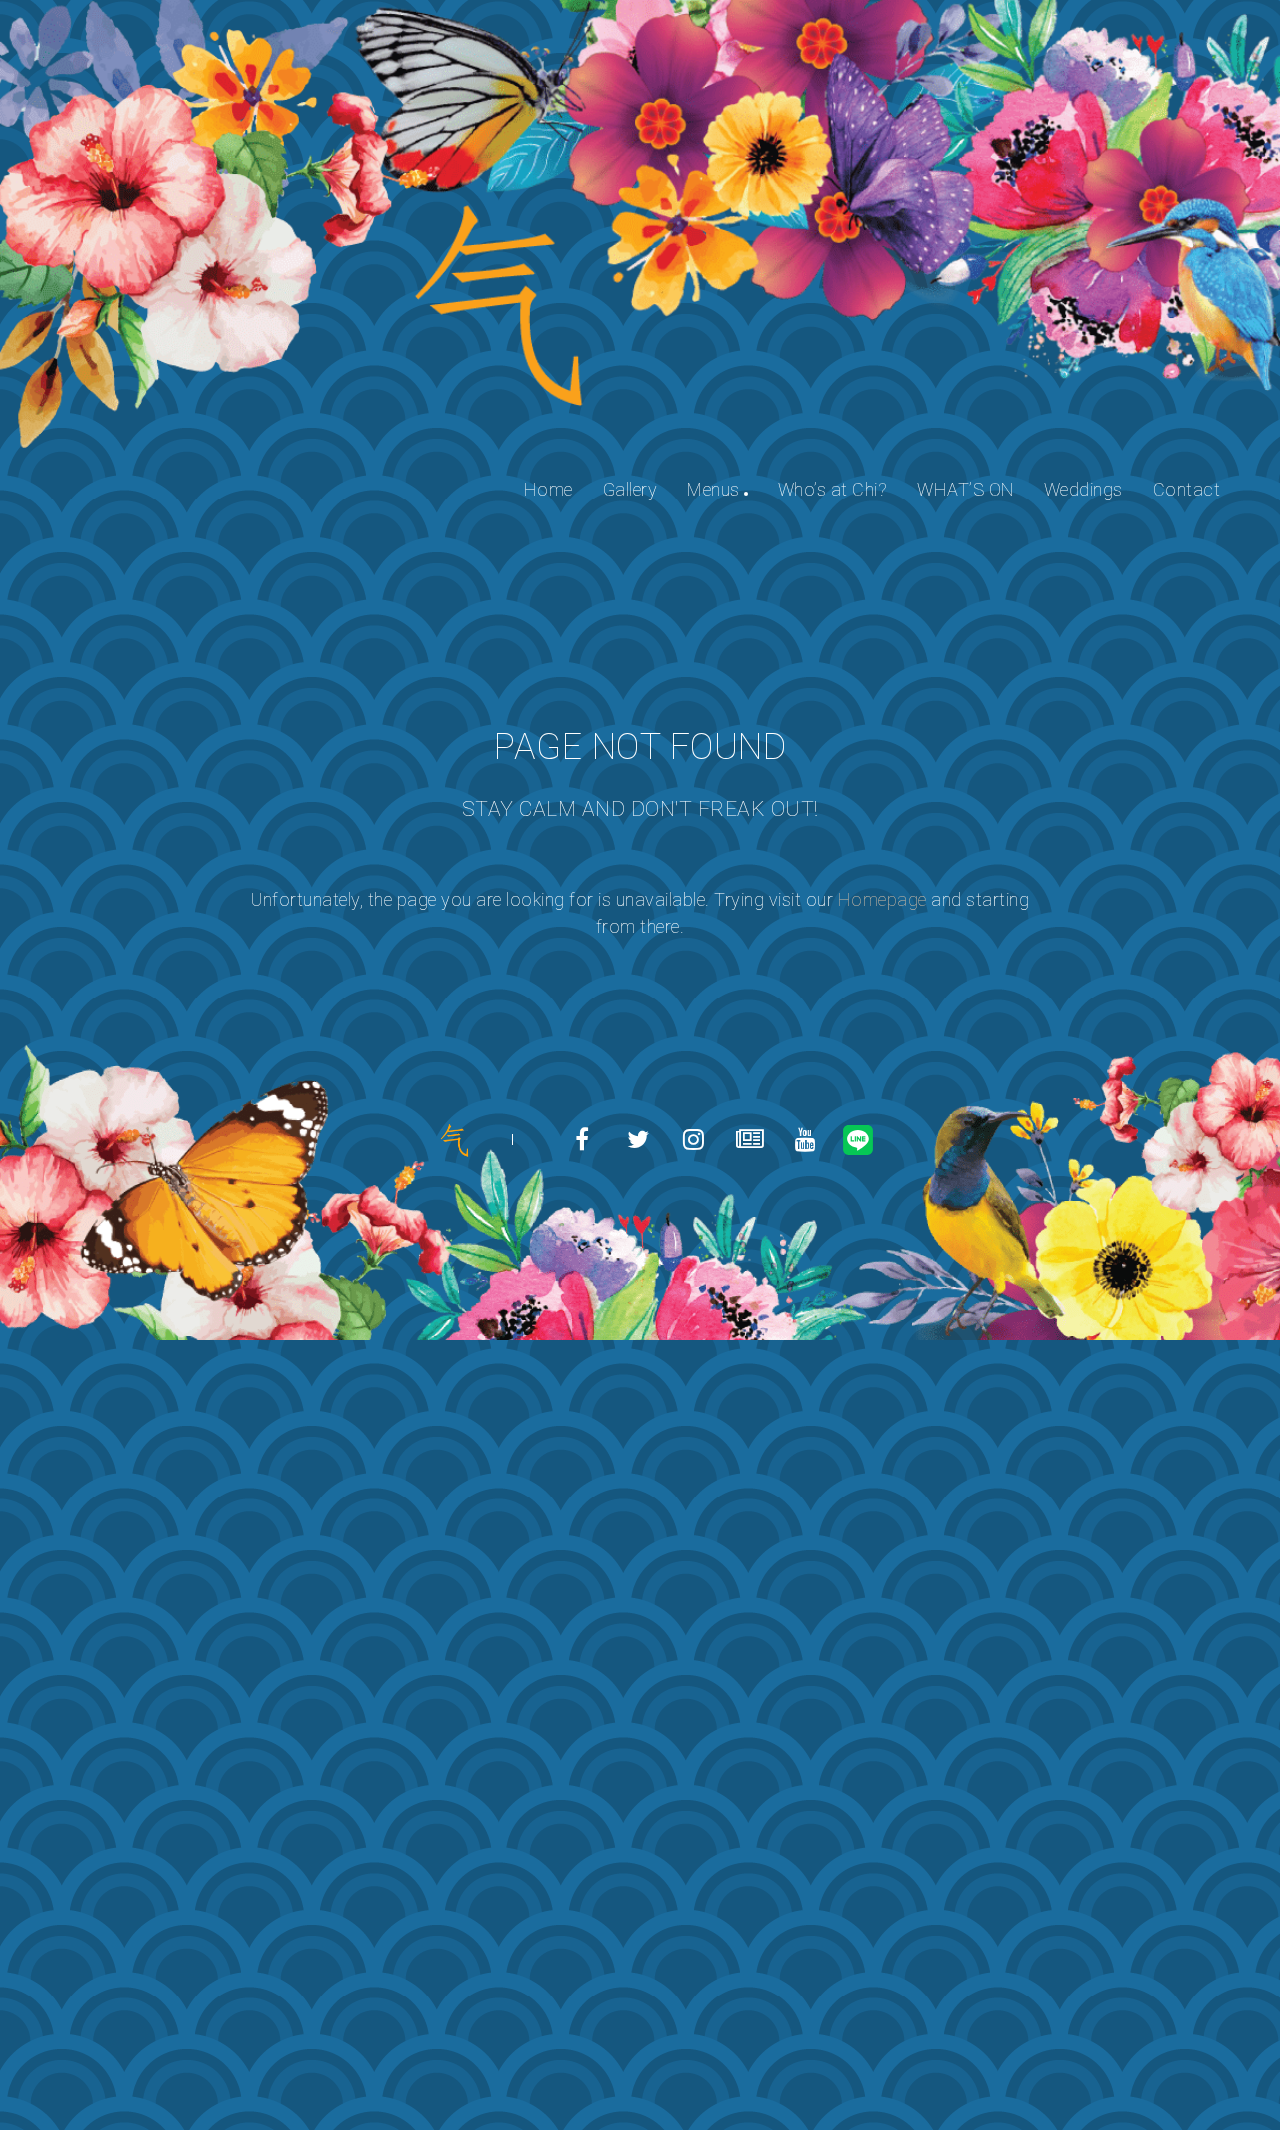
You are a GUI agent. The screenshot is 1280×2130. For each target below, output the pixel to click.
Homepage (882, 899)
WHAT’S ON (965, 489)
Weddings (1083, 489)
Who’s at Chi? (833, 489)
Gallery (630, 489)
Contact (1187, 489)
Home (548, 489)
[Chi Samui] (454, 1139)
